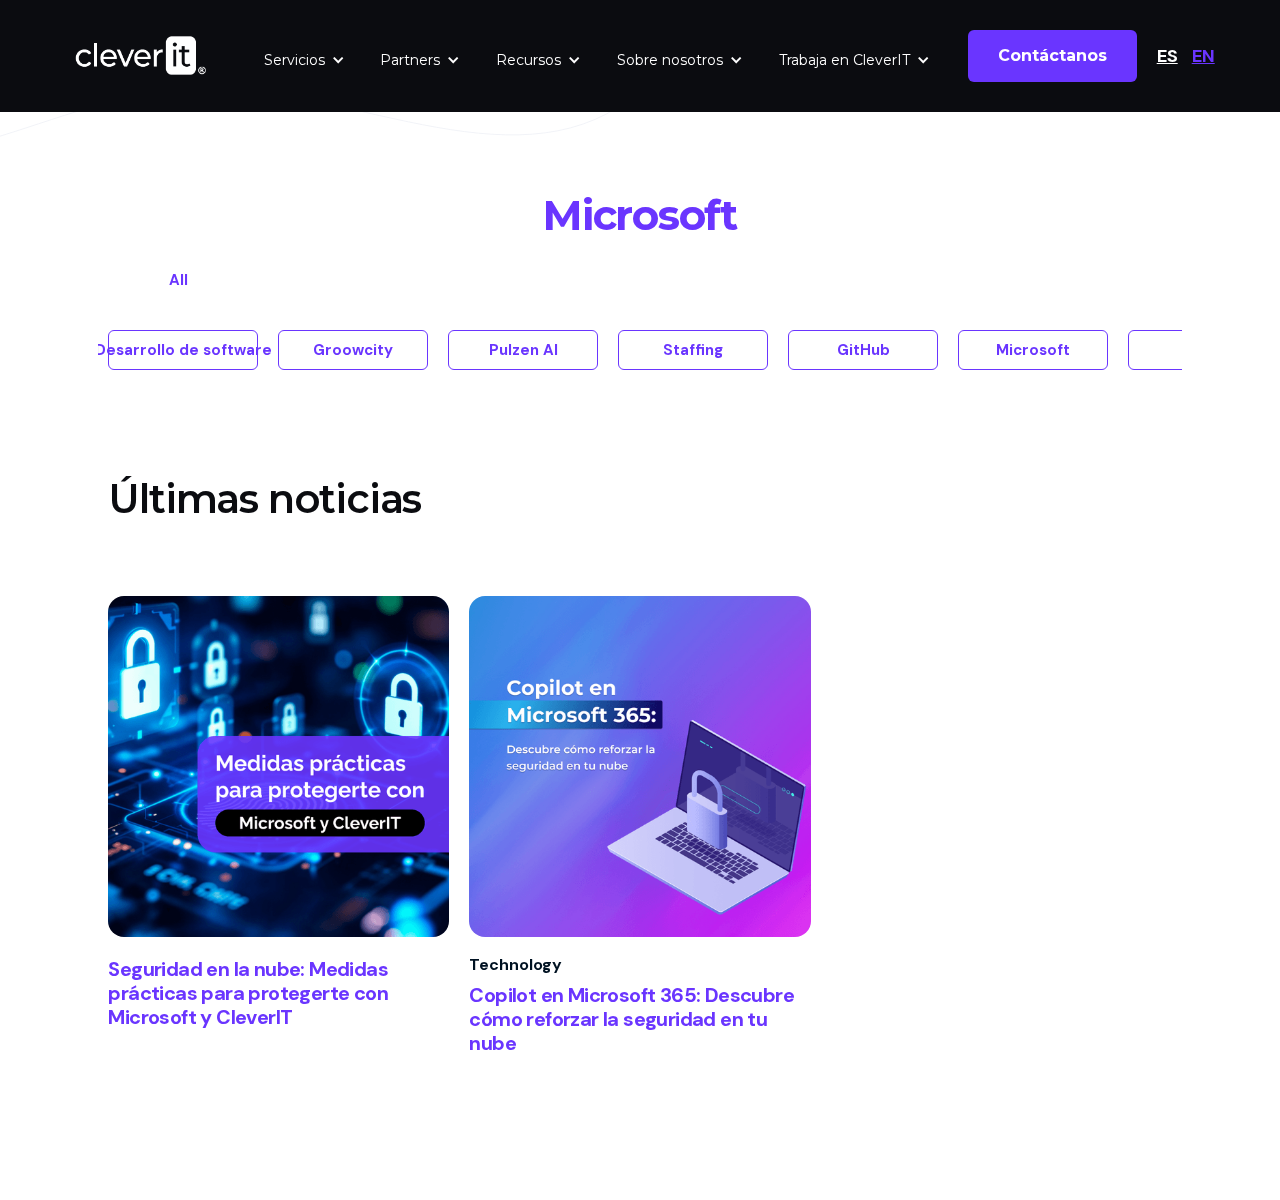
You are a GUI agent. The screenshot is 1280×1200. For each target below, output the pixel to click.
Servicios (294, 60)
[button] (304, 60)
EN (1203, 56)
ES (1167, 56)
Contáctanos (1052, 55)
